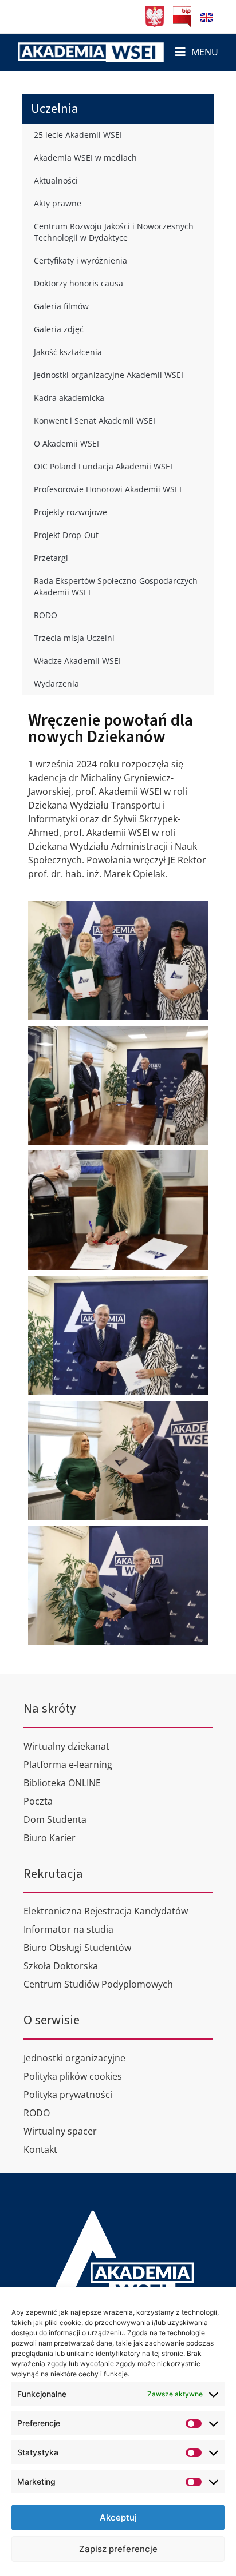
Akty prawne (58, 203)
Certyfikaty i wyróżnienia (80, 260)
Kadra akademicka (69, 398)
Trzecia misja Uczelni (74, 638)
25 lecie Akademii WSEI (78, 135)
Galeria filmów (61, 306)
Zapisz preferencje (118, 2549)
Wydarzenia (56, 684)
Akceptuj (118, 2517)
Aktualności (56, 180)
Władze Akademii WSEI (77, 661)
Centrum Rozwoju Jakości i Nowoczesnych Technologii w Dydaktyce (114, 232)
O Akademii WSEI (66, 443)
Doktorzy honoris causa (78, 283)
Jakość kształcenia (68, 352)
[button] (197, 52)
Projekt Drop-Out (66, 535)
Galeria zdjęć (59, 329)
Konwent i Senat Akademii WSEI (95, 421)
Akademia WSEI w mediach (85, 158)
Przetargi (51, 558)
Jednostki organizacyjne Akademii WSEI (109, 375)
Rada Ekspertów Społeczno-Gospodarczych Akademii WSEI (116, 586)
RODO (46, 615)
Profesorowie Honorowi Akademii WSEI (108, 489)
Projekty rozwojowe (70, 512)
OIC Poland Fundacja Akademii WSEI (103, 466)
